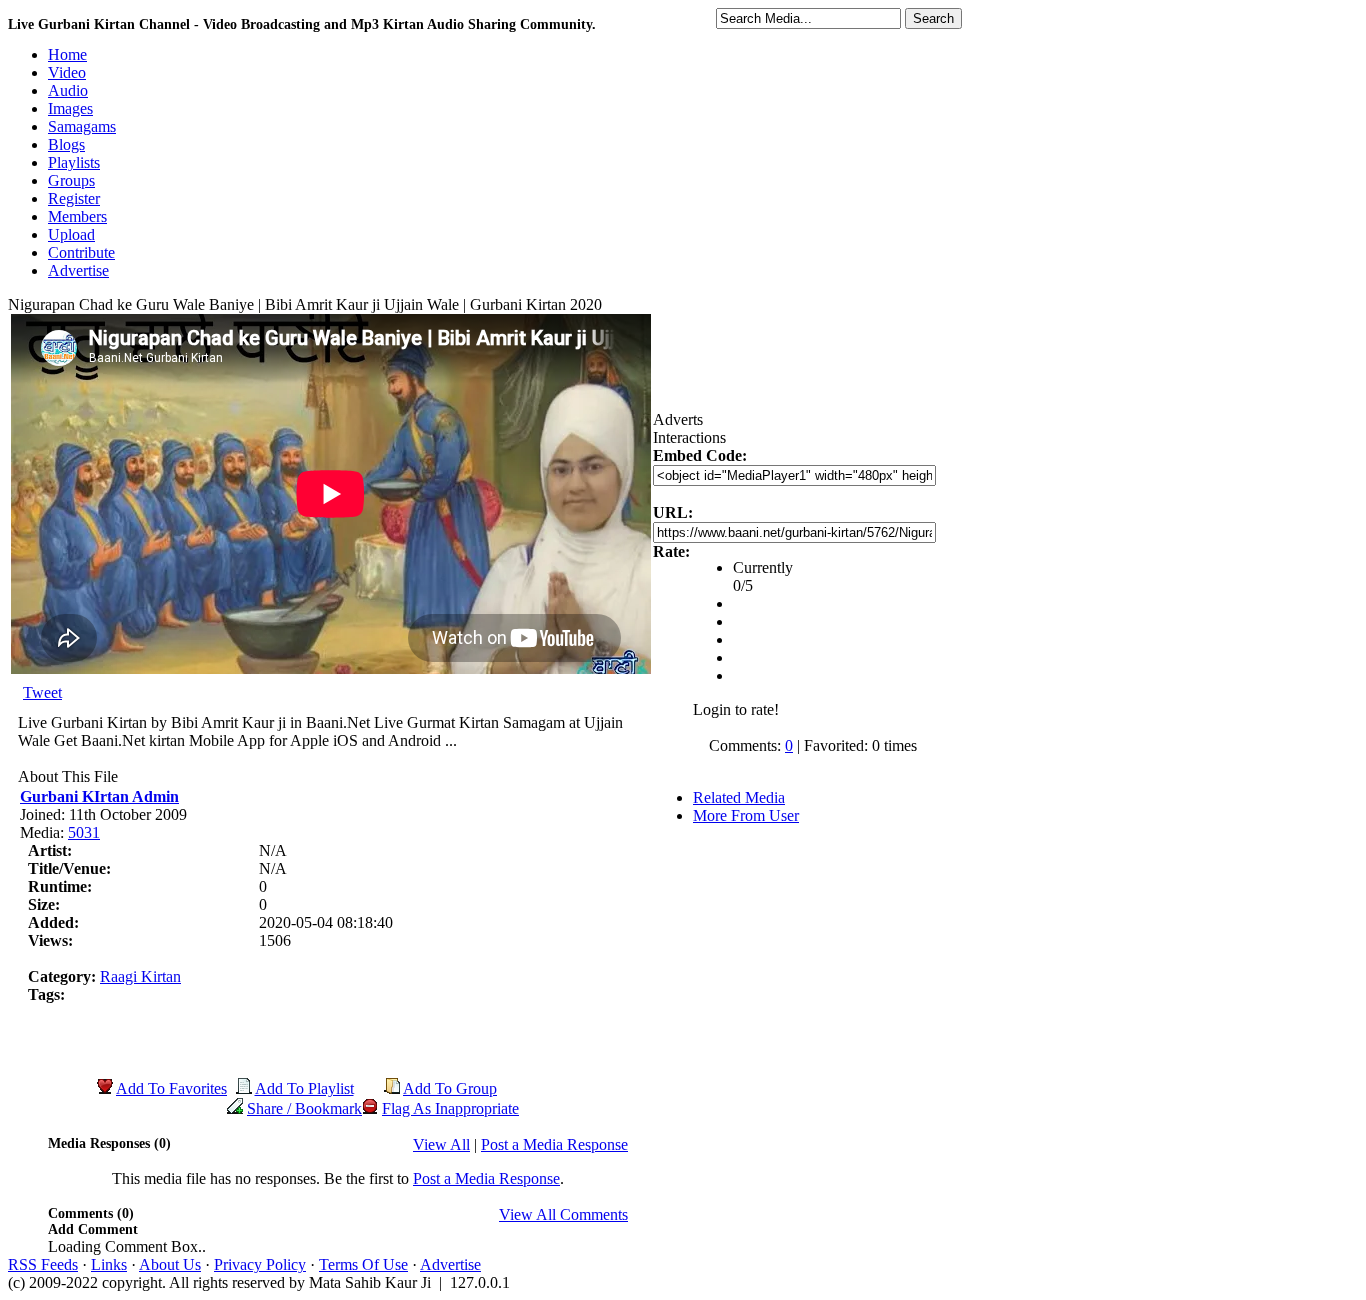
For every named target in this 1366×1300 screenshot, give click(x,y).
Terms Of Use (363, 1264)
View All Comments (563, 1214)
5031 (84, 832)
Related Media (739, 797)
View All (441, 1144)
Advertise (450, 1264)
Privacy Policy (260, 1264)
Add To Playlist (304, 1088)
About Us (170, 1264)
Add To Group (450, 1088)
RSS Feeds (43, 1264)
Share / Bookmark (304, 1108)
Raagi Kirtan (140, 976)
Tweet (42, 692)
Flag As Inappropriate (450, 1108)
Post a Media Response (554, 1144)
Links (109, 1264)
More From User (746, 815)
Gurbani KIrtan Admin (99, 796)
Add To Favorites (171, 1088)
